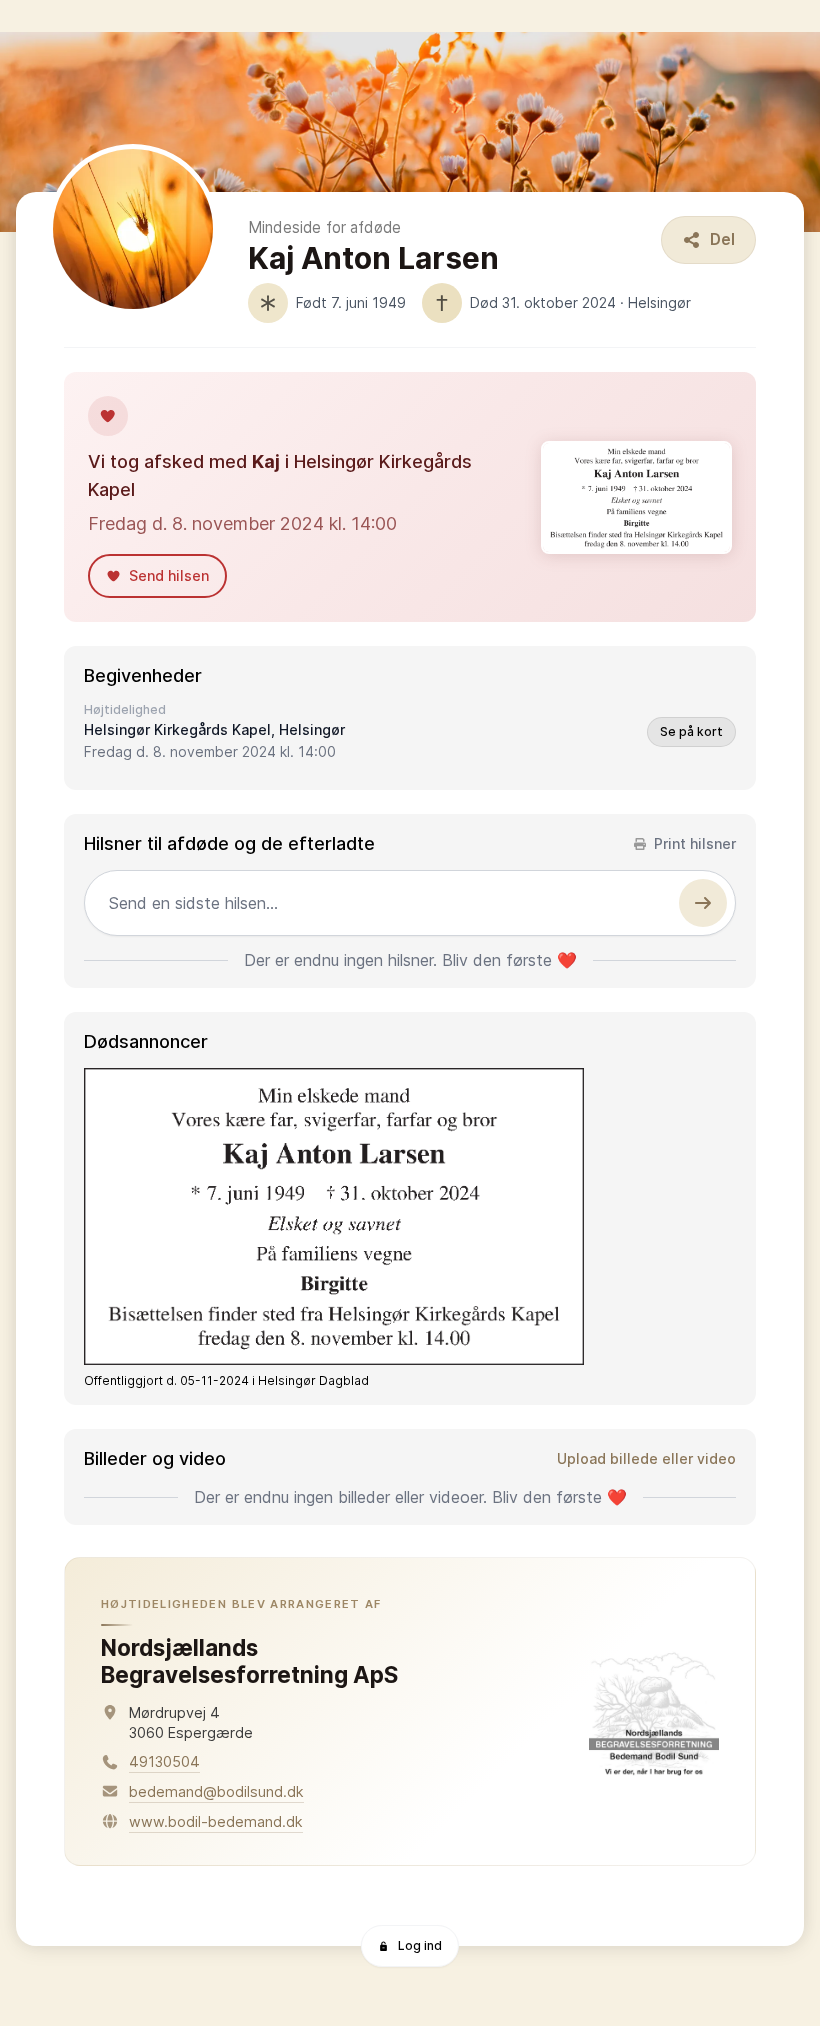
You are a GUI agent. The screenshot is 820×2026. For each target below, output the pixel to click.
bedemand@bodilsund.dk (216, 1791)
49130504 (164, 1761)
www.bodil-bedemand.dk (216, 1821)
